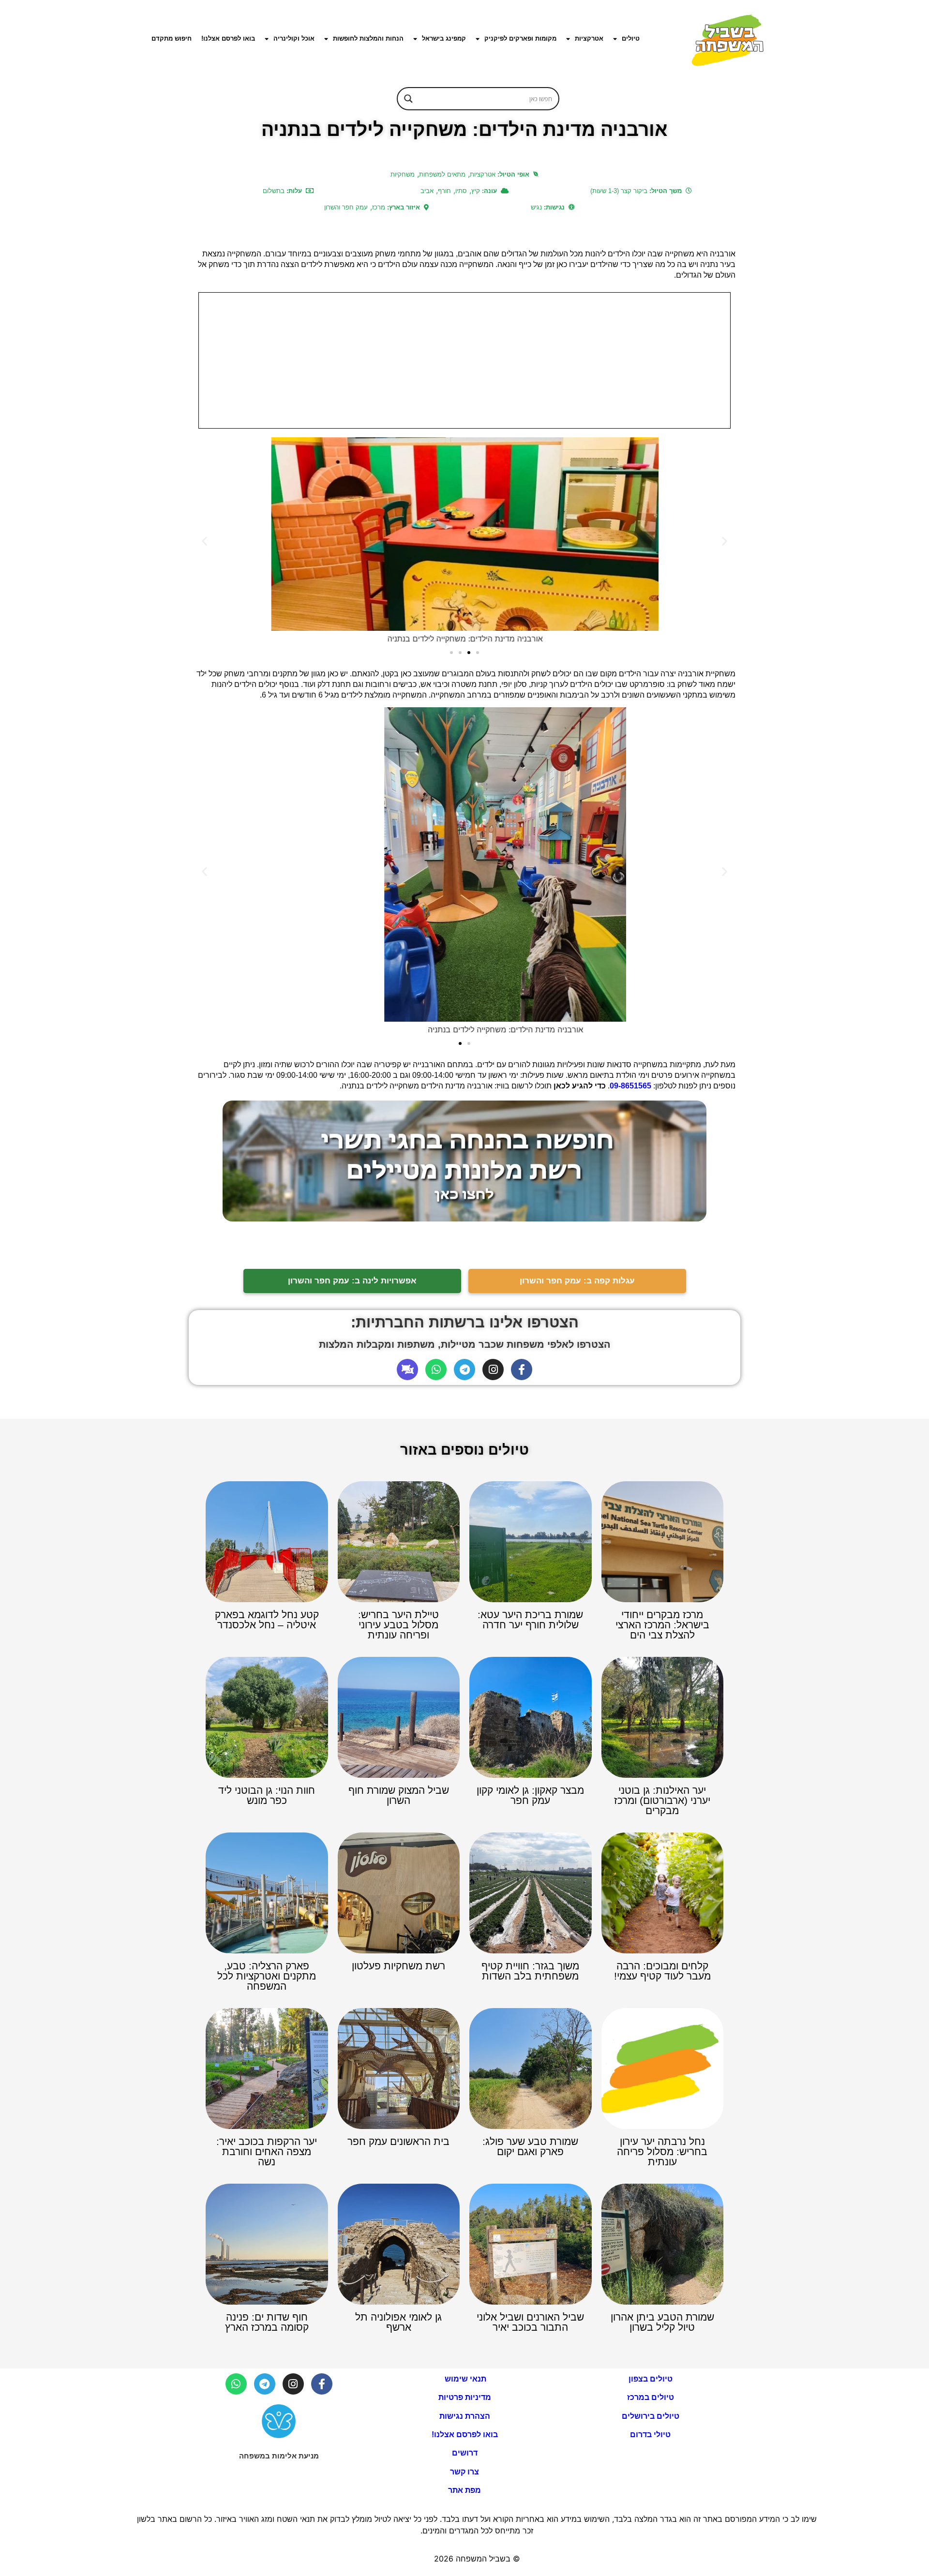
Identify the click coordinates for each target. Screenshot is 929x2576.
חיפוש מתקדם (172, 38)
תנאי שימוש (464, 2379)
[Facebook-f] (522, 1370)
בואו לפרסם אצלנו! (228, 38)
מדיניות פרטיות (465, 2397)
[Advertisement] (464, 360)
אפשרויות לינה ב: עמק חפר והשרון (352, 1281)
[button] (204, 541)
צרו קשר (464, 2472)
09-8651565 (630, 1086)
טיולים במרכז (651, 2397)
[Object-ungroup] (407, 1370)
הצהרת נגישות (465, 2416)
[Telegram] (464, 1370)
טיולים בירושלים (651, 2416)
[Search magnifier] (408, 99)
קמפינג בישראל (444, 38)
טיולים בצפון (651, 2379)
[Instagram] (493, 1370)
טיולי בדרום (650, 2435)
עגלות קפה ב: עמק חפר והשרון (577, 1281)
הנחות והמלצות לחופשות (368, 38)
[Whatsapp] (436, 1370)
